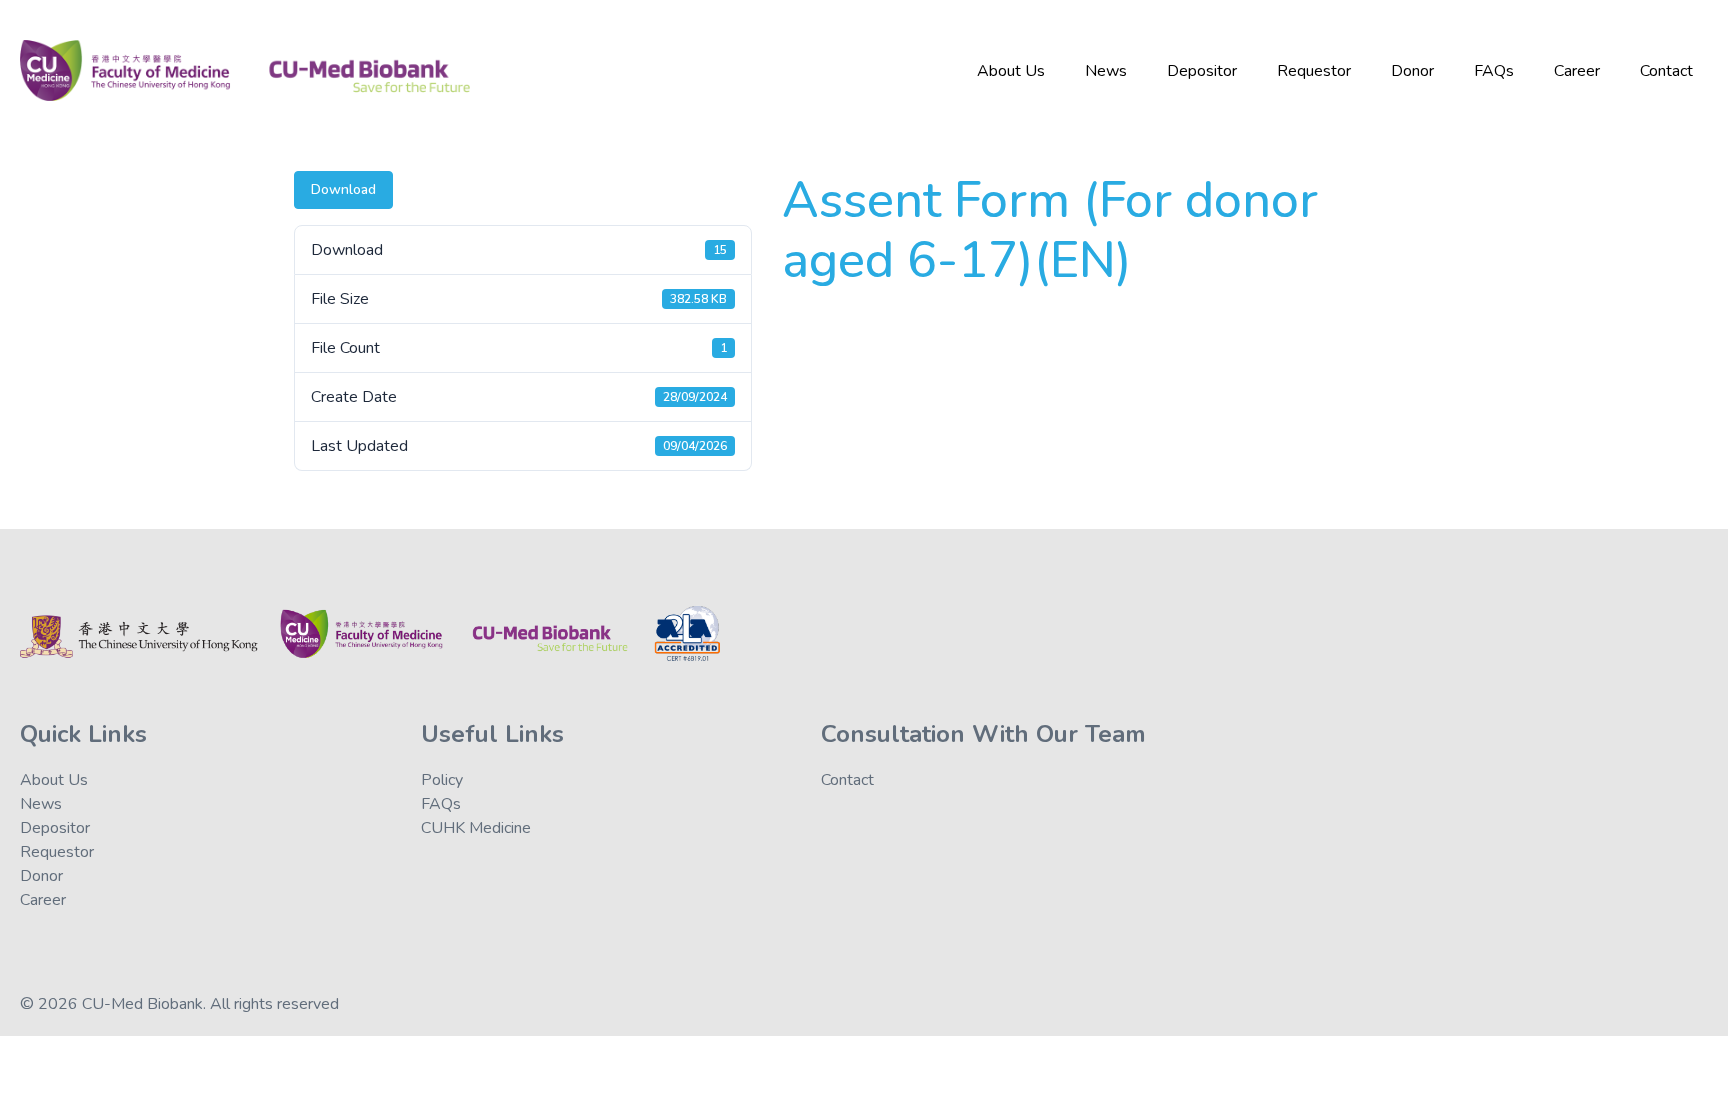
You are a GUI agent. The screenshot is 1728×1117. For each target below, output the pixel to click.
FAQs (1494, 71)
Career (1577, 71)
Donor (1412, 71)
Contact (1666, 71)
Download (343, 189)
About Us (1011, 71)
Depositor (1202, 71)
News (1106, 71)
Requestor (1314, 71)
